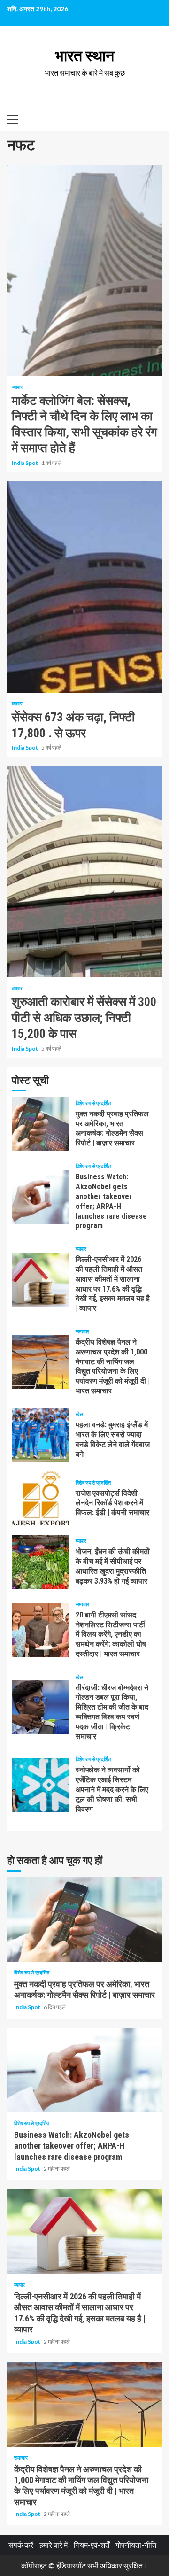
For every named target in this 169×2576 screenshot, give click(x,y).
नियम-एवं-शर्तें (92, 2545)
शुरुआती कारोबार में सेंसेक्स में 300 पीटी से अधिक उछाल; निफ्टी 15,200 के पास (84, 872)
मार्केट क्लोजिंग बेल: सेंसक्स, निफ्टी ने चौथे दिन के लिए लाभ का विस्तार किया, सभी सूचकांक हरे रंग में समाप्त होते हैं (84, 271)
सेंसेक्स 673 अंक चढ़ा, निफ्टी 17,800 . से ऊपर (84, 587)
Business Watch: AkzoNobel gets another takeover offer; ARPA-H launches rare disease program (40, 1197)
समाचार (82, 1331)
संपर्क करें (21, 2545)
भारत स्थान (84, 56)
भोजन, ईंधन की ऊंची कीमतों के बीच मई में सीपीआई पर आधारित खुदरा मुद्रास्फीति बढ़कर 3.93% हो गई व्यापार (40, 1562)
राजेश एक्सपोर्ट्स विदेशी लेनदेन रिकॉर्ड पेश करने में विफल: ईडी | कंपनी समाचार (40, 1498)
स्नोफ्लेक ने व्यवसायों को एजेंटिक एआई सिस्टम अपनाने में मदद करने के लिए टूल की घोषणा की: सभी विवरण (40, 1785)
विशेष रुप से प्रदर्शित (93, 1103)
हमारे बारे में (54, 2545)
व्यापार (17, 387)
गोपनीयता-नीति (136, 2545)
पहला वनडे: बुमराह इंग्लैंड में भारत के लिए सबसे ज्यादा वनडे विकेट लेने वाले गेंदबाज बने (40, 1435)
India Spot (25, 463)
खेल (79, 1414)
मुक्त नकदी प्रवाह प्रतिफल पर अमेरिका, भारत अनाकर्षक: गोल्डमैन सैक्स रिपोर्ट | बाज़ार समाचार (40, 1124)
